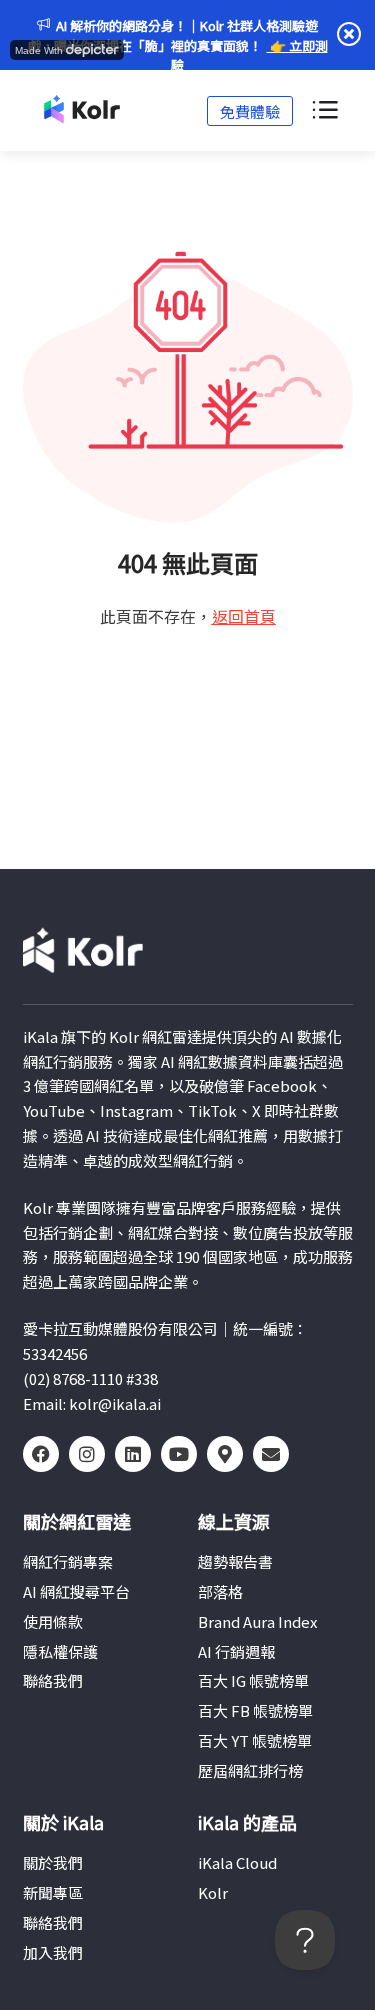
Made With (39, 50)
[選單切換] (324, 111)
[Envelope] (271, 1454)
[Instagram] (87, 1454)
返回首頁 (244, 616)
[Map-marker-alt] (225, 1454)
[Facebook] (41, 1454)
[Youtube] (179, 1454)
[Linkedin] (133, 1454)
